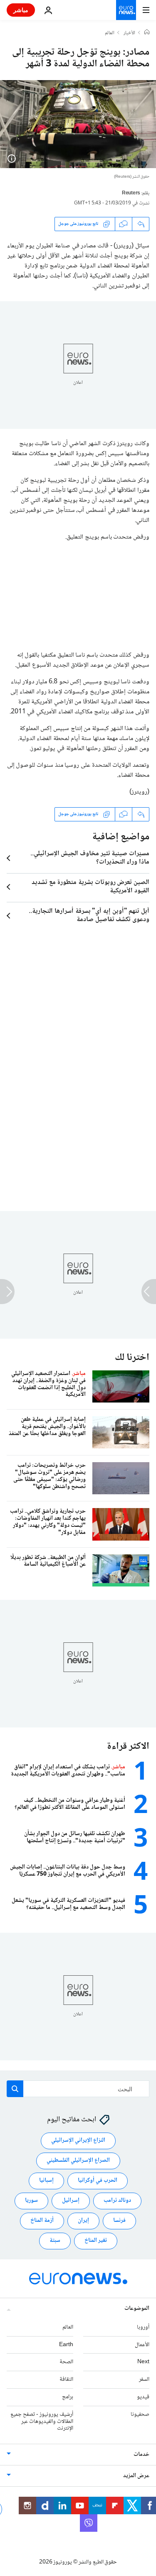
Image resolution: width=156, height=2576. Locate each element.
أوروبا (143, 2327)
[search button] (15, 2089)
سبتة (55, 2241)
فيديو (143, 2397)
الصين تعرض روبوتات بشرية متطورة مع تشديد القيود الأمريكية (90, 887)
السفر (144, 2380)
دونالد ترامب (117, 2201)
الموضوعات (137, 2308)
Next (143, 2362)
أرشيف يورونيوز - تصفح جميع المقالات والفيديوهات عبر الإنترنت (42, 2421)
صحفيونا (140, 2414)
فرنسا (119, 2221)
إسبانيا (46, 2181)
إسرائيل (71, 2201)
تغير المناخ (96, 2241)
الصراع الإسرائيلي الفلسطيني (78, 2161)
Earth (66, 2344)
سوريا (31, 2201)
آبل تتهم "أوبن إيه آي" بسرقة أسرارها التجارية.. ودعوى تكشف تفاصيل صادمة (89, 916)
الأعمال (142, 2344)
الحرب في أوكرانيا (98, 2181)
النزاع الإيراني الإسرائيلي (78, 2140)
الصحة (66, 2362)
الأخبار (129, 33)
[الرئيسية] (147, 33)
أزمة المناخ (42, 2221)
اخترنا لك (132, 1358)
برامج (68, 2397)
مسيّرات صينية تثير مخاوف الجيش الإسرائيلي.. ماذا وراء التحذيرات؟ (90, 858)
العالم (110, 33)
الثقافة (66, 2380)
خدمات (141, 2455)
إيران (83, 2221)
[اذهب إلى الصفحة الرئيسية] (126, 10)
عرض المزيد (136, 2476)
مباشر (21, 10)
